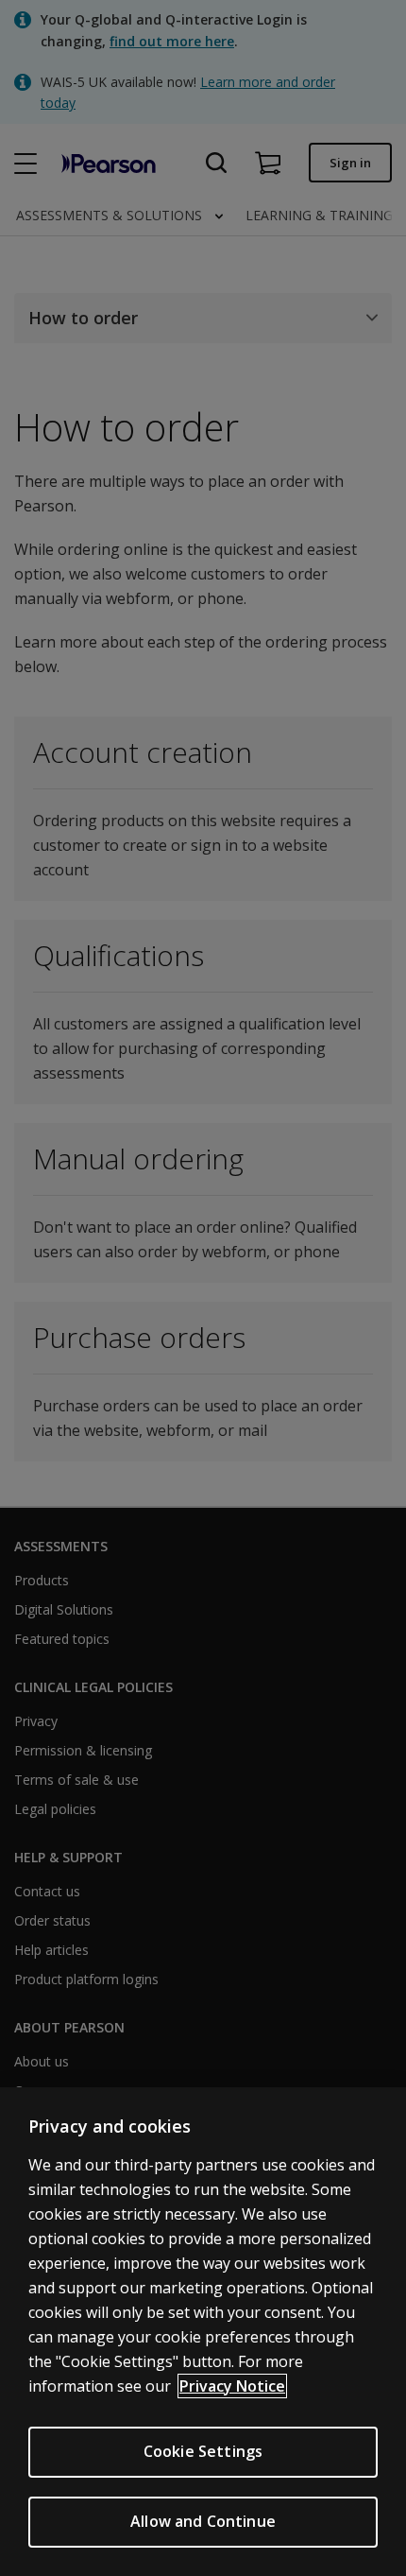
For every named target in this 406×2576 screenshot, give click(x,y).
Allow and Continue (203, 2521)
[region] (203, 2332)
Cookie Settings (203, 2451)
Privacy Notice (232, 2386)
